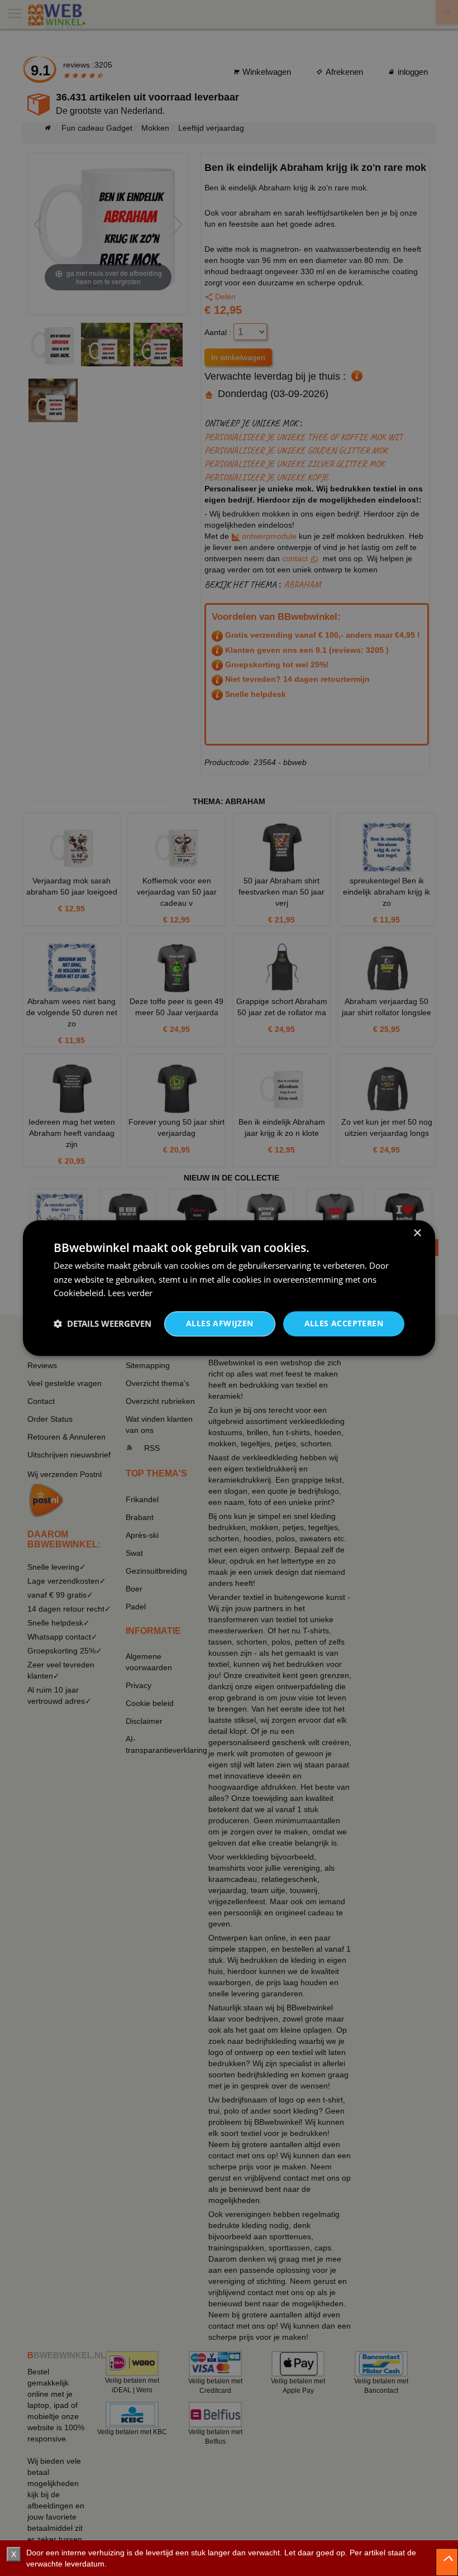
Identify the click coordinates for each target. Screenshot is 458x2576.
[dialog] (229, 1288)
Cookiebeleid (78, 1293)
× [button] (417, 1233)
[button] (102, 1324)
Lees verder (130, 1293)
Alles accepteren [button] (344, 1323)
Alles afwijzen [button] (220, 1323)
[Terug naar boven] (447, 2562)
